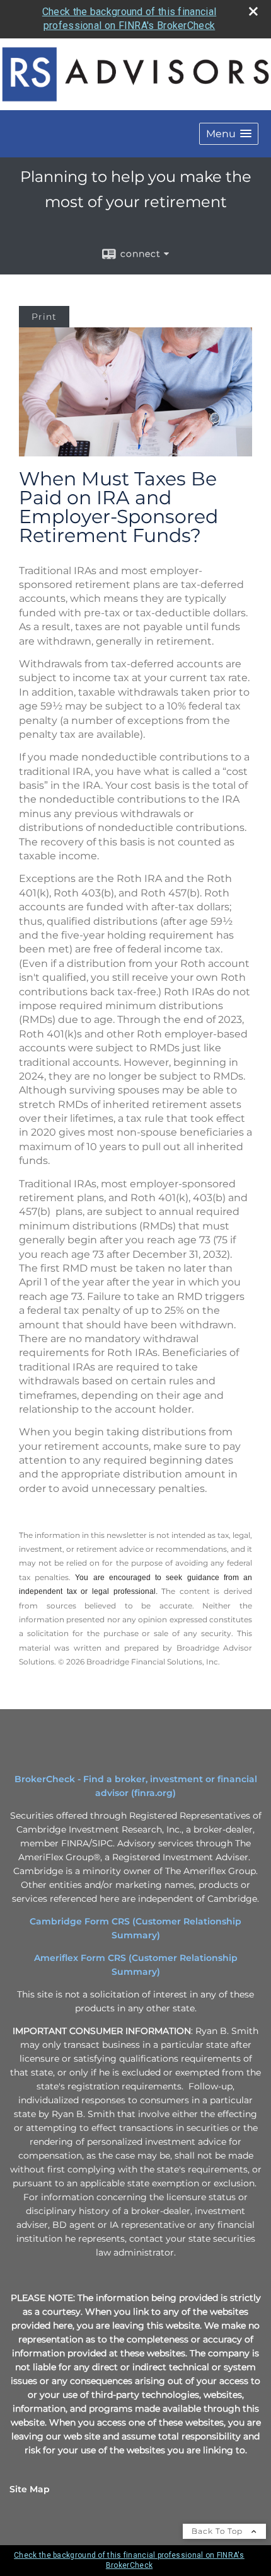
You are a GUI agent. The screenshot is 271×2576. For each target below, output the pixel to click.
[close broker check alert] (253, 11)
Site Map (30, 2489)
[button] (229, 134)
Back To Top (218, 2531)
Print (44, 317)
